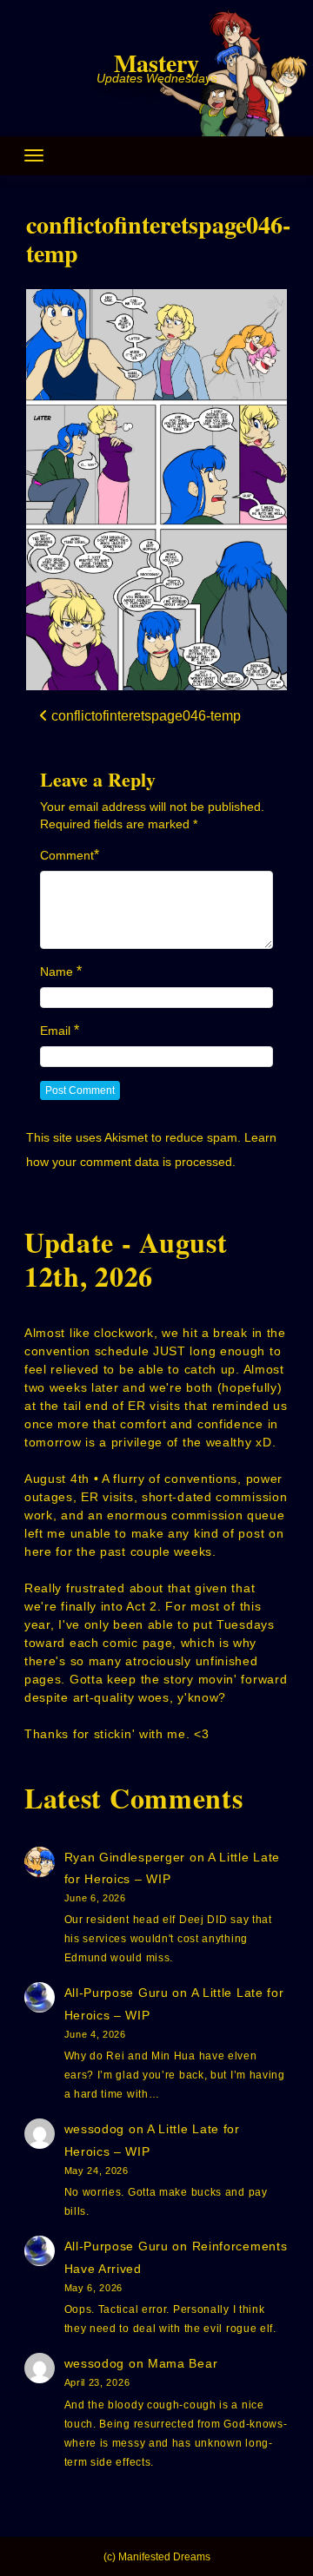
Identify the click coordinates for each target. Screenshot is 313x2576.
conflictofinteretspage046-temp (158, 239)
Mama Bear (183, 2363)
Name (57, 972)
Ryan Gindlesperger (125, 1857)
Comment (67, 855)
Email (55, 1031)
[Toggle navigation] (34, 155)
